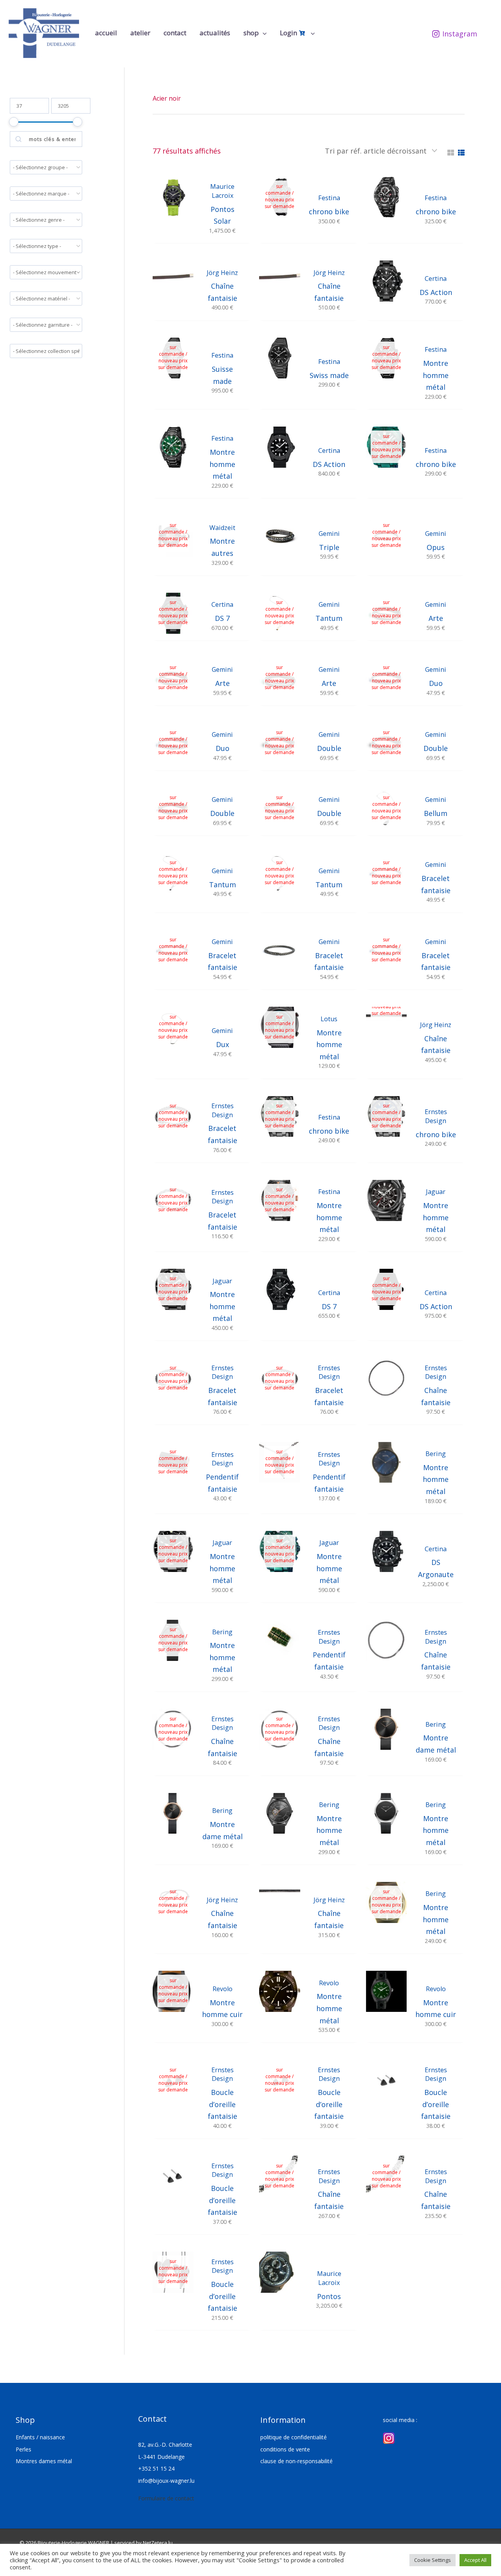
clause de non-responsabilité (296, 2461)
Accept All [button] (475, 2560)
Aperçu (173, 235)
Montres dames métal (44, 2461)
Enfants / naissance (40, 2437)
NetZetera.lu (158, 2543)
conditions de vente (285, 2449)
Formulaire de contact (166, 2498)
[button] (263, 33)
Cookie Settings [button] (433, 2560)
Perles (23, 2449)
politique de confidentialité (294, 2437)
